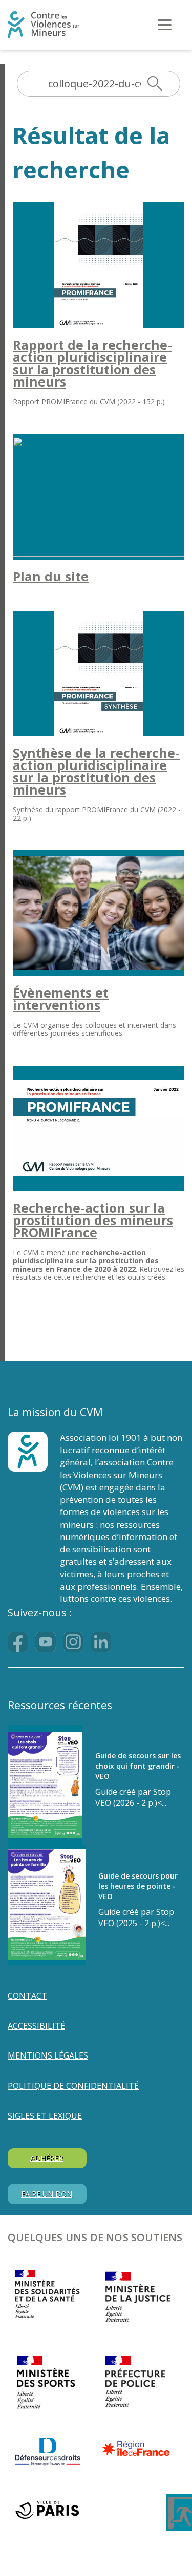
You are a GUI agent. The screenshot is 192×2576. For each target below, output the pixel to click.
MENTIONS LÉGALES (48, 2055)
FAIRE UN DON (47, 2194)
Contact (27, 1996)
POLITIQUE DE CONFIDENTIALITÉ (73, 2086)
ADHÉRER (47, 2158)
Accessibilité (36, 2026)
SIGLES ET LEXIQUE (45, 2116)
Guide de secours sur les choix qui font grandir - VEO (138, 1766)
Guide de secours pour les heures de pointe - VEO (138, 1886)
